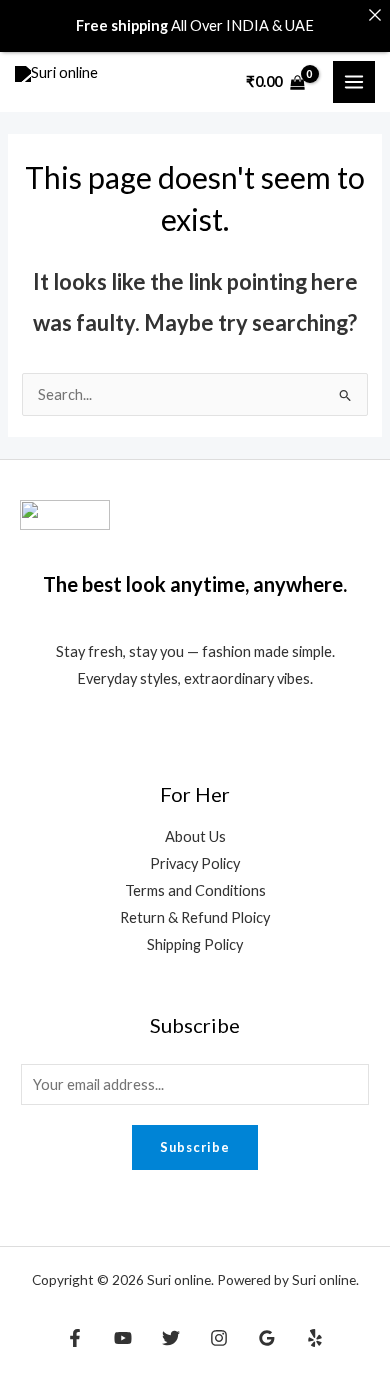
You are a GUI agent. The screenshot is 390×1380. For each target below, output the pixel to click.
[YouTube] (123, 1338)
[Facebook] (75, 1338)
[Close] (374, 15)
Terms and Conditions (195, 890)
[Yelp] (315, 1338)
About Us (195, 836)
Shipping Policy (195, 944)
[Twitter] (171, 1338)
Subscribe (195, 1147)
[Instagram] (219, 1338)
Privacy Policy (195, 863)
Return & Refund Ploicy (195, 917)
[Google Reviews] (267, 1338)
